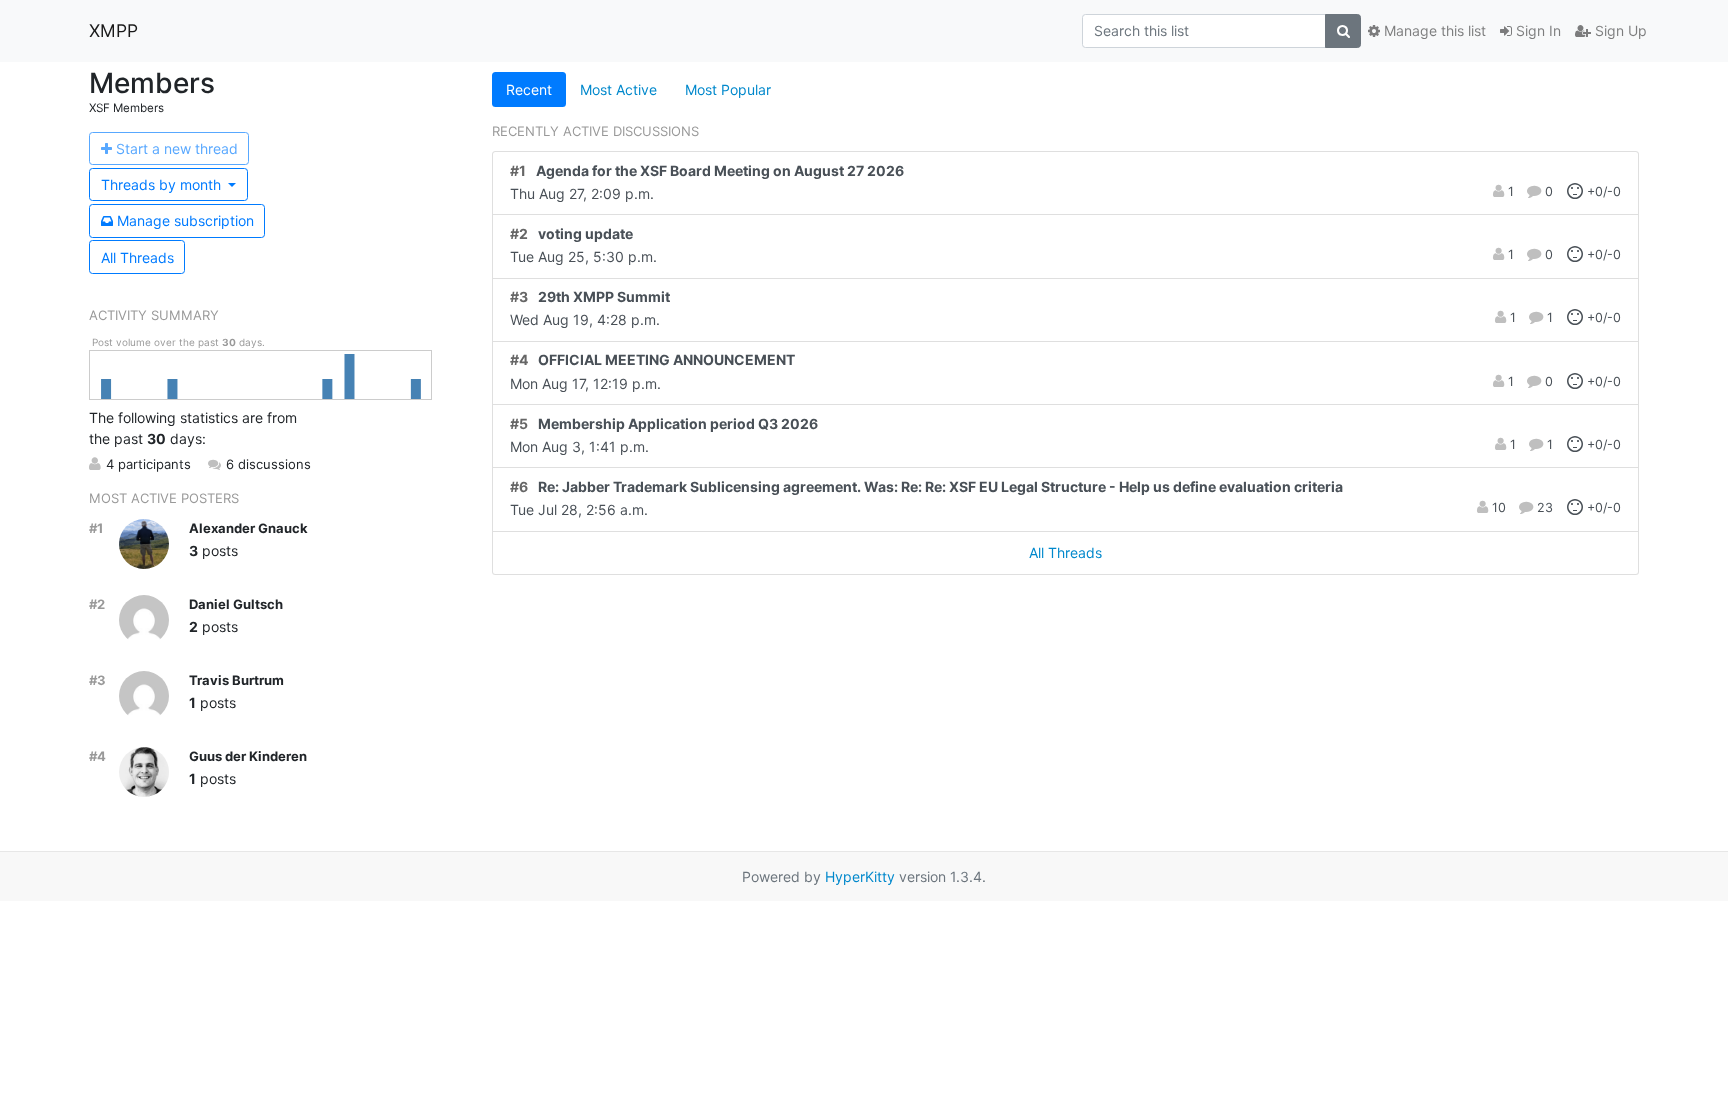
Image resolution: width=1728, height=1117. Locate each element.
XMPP (113, 30)
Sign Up (1619, 30)
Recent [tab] (529, 89)
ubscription (185, 220)
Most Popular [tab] (728, 89)
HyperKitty (860, 876)
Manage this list (1433, 30)
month (163, 184)
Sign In (1536, 30)
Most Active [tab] (618, 89)
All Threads (137, 257)
